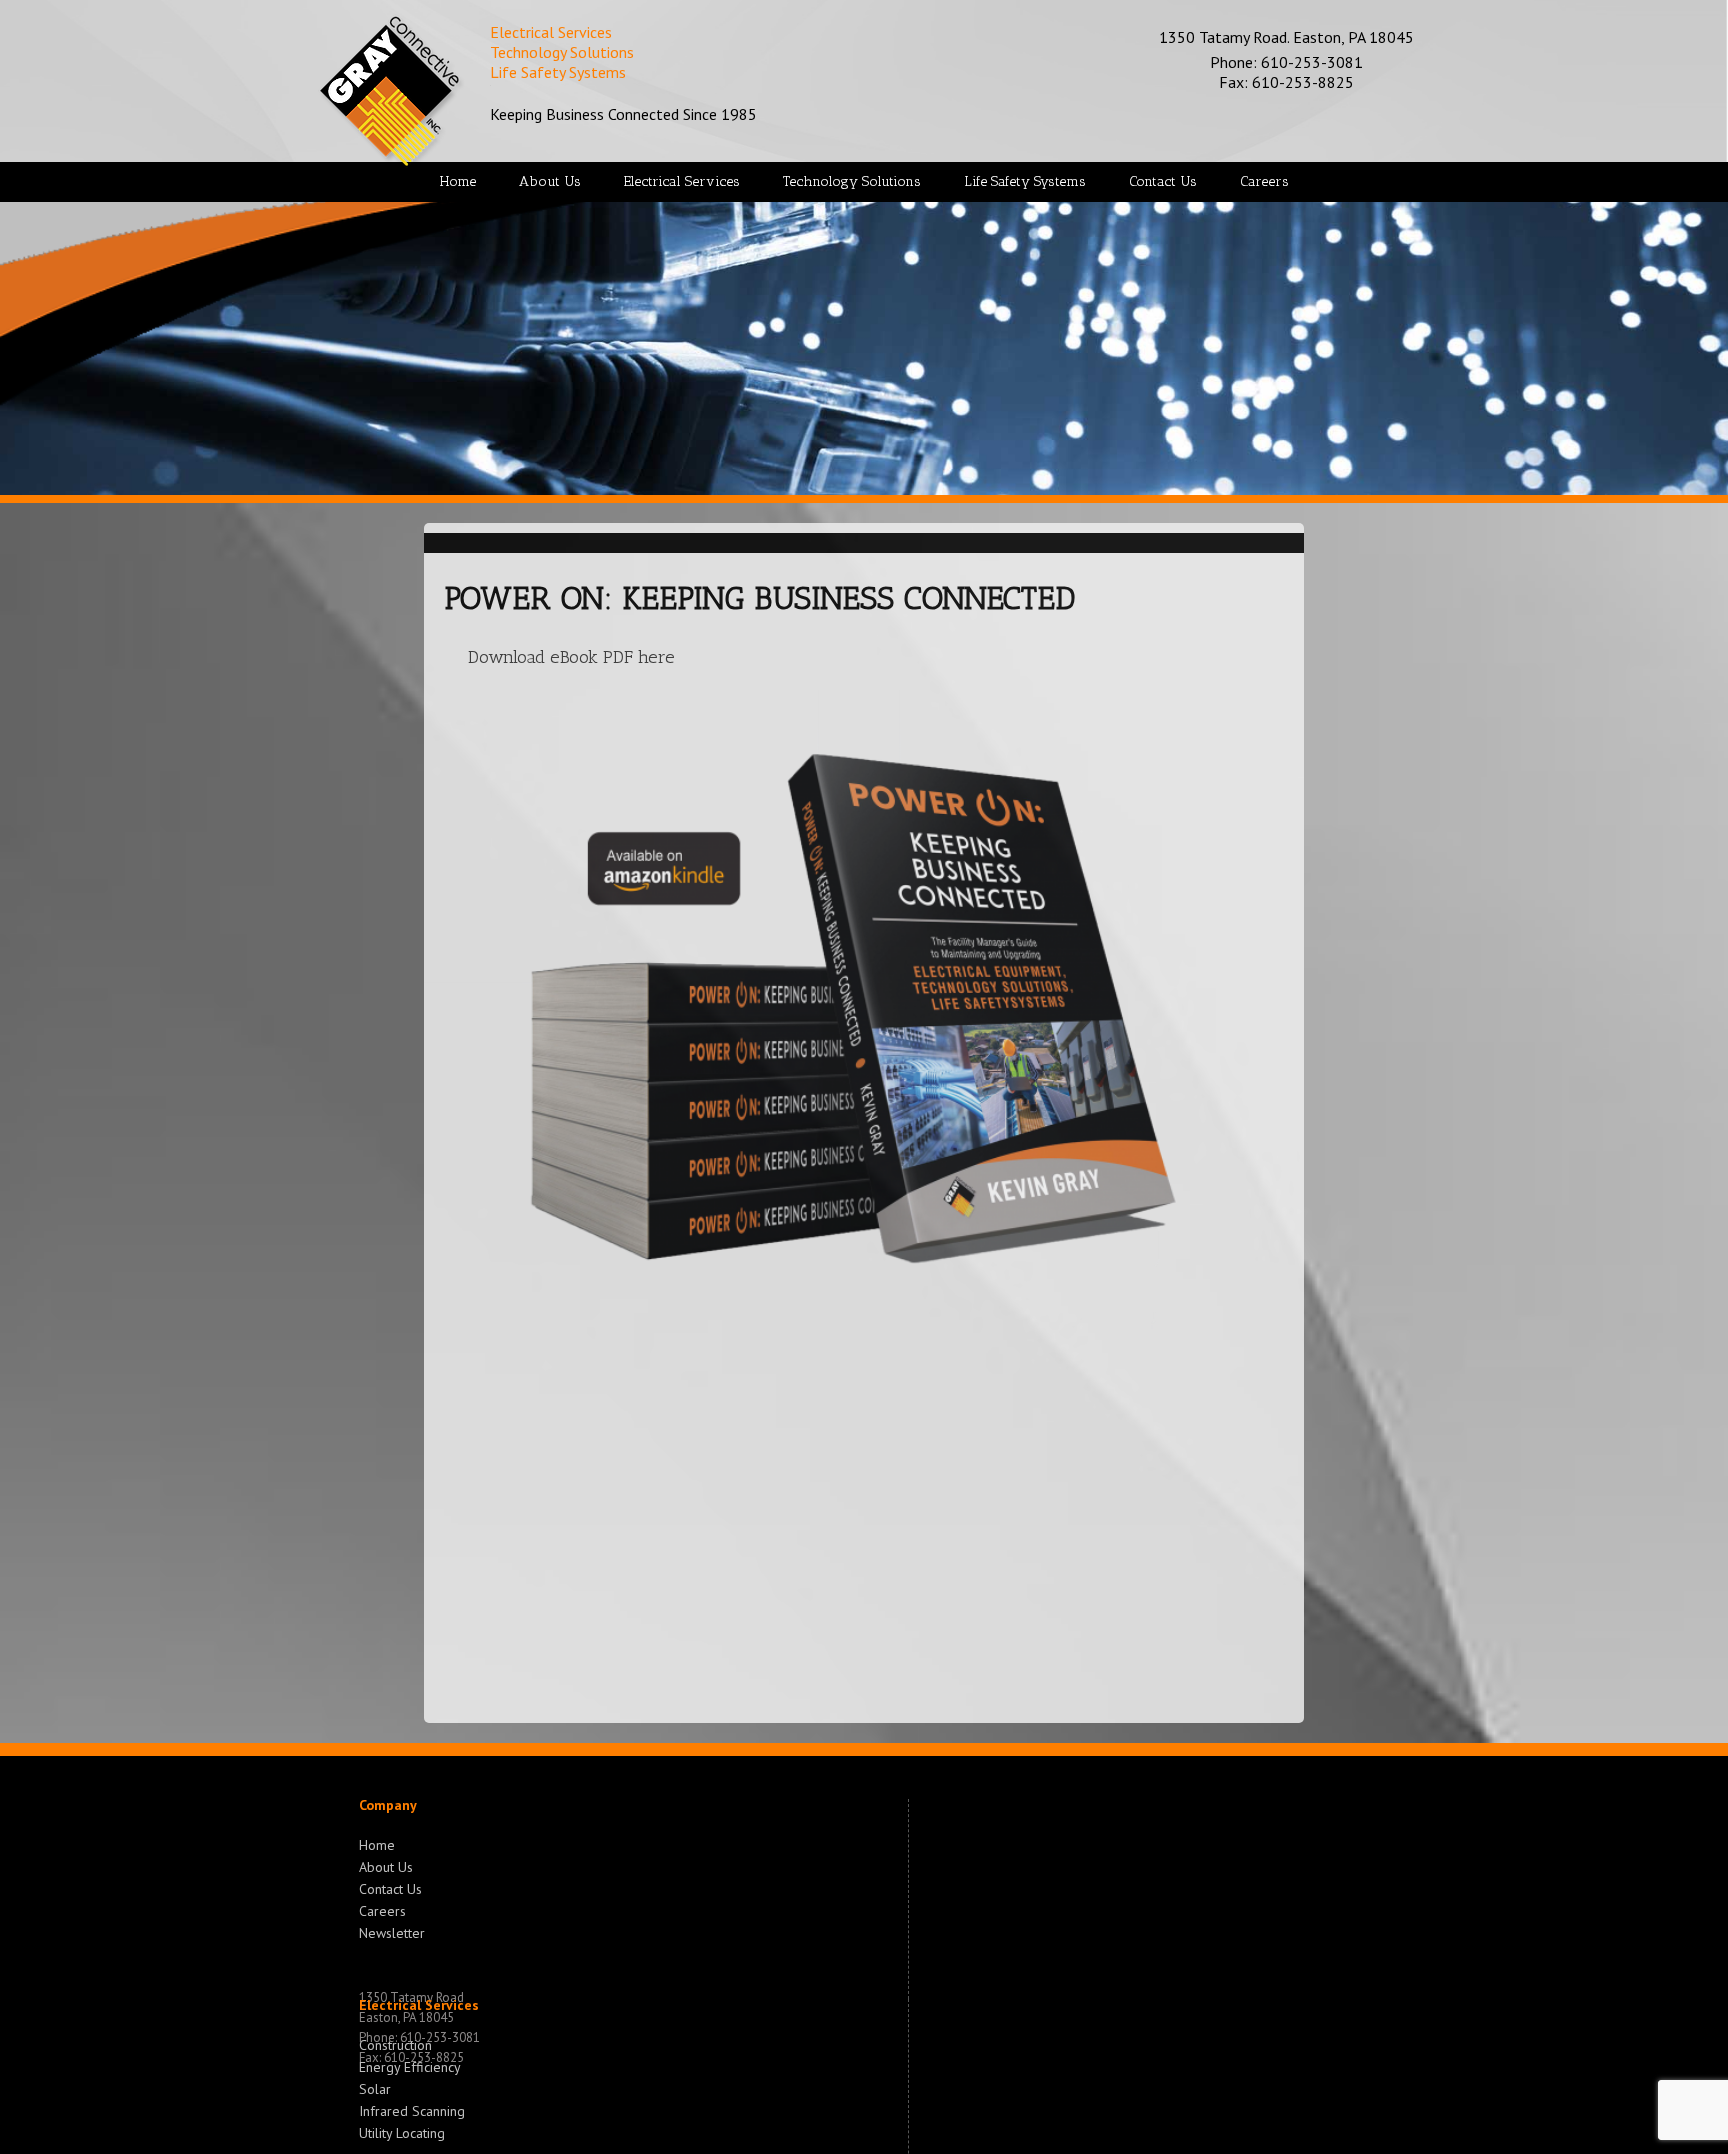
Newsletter (392, 1931)
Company (388, 1805)
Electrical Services (419, 2005)
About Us (386, 1865)
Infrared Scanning (412, 2109)
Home (377, 1845)
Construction (395, 2045)
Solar (375, 2087)
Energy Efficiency (410, 2065)
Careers (382, 1909)
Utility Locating (402, 2131)
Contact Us (390, 1887)
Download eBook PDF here (571, 657)
